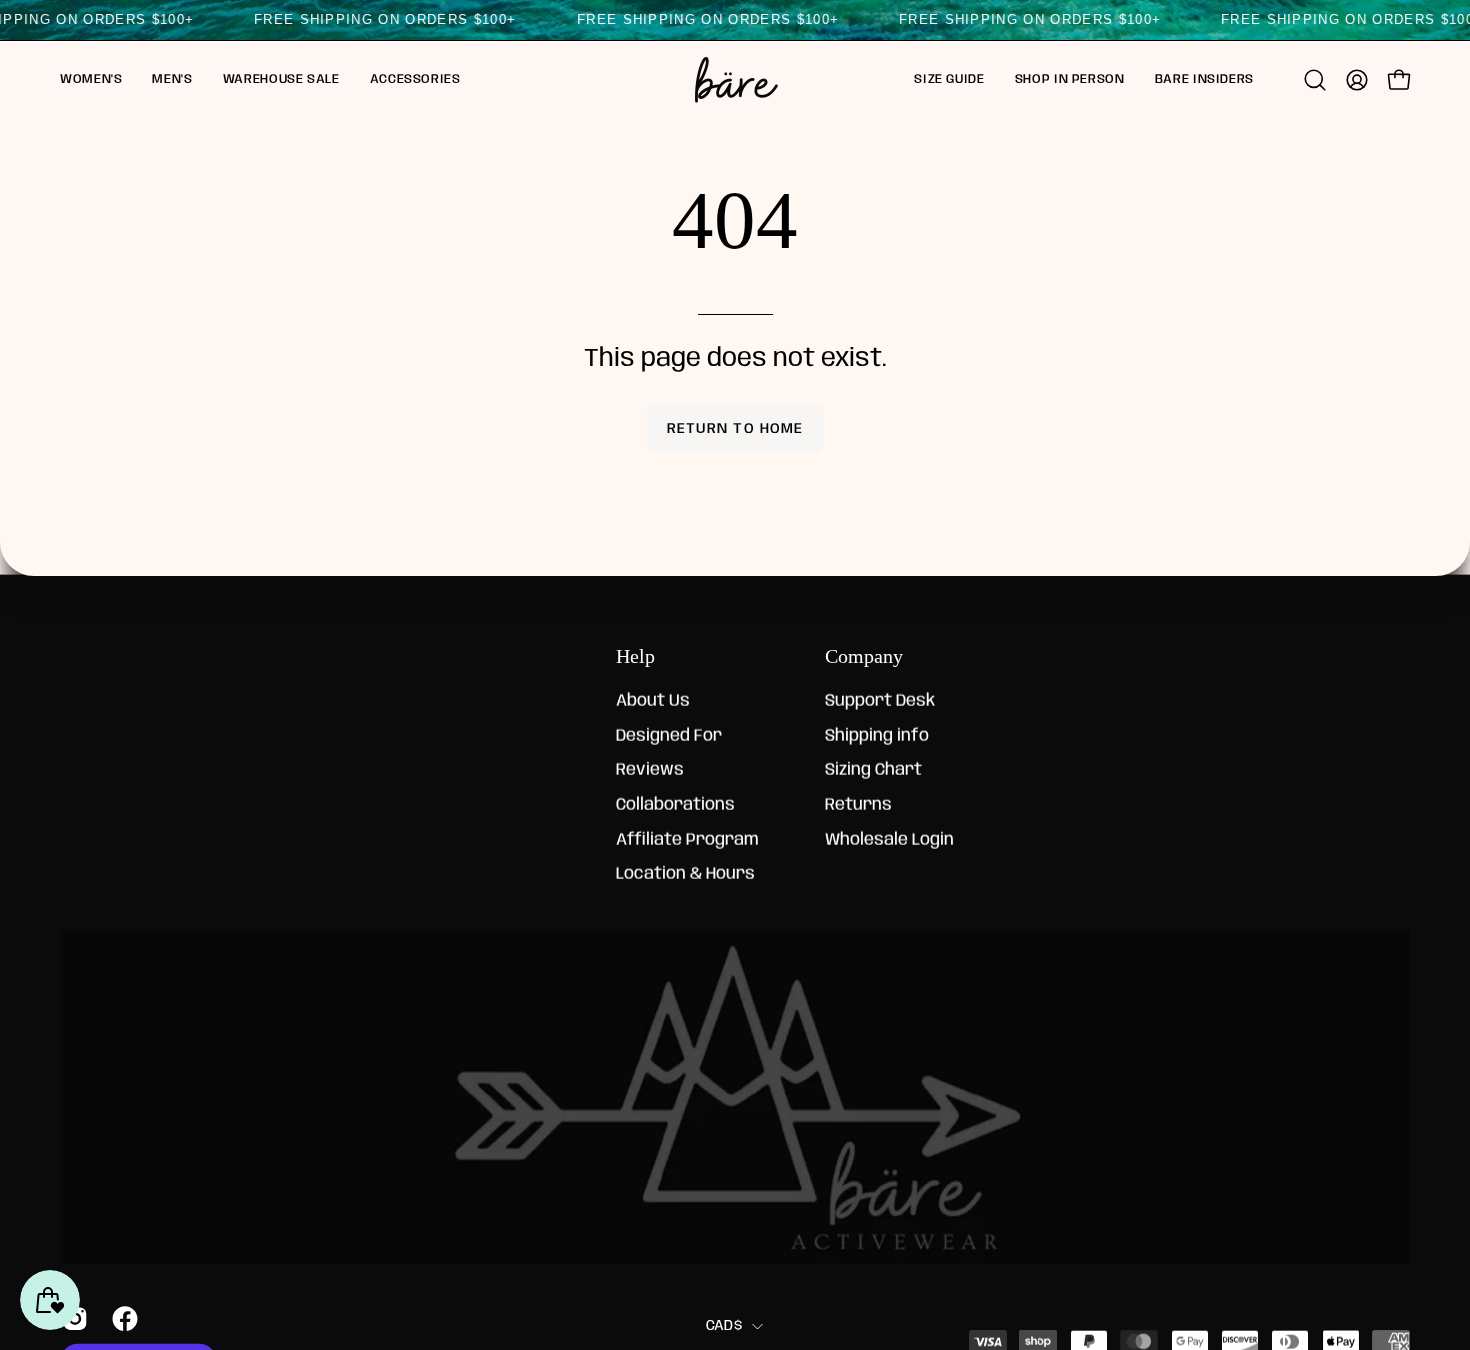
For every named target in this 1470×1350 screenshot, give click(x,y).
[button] (91, 80)
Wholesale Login (889, 839)
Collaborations (675, 805)
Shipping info (877, 736)
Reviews (650, 770)
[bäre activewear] (735, 80)
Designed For (669, 736)
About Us (653, 701)
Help (635, 656)
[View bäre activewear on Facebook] (122, 1318)
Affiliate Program (687, 839)
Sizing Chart (873, 770)
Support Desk (880, 701)
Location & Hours (685, 874)
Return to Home (735, 429)
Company (864, 656)
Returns (858, 805)
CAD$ (724, 1326)
